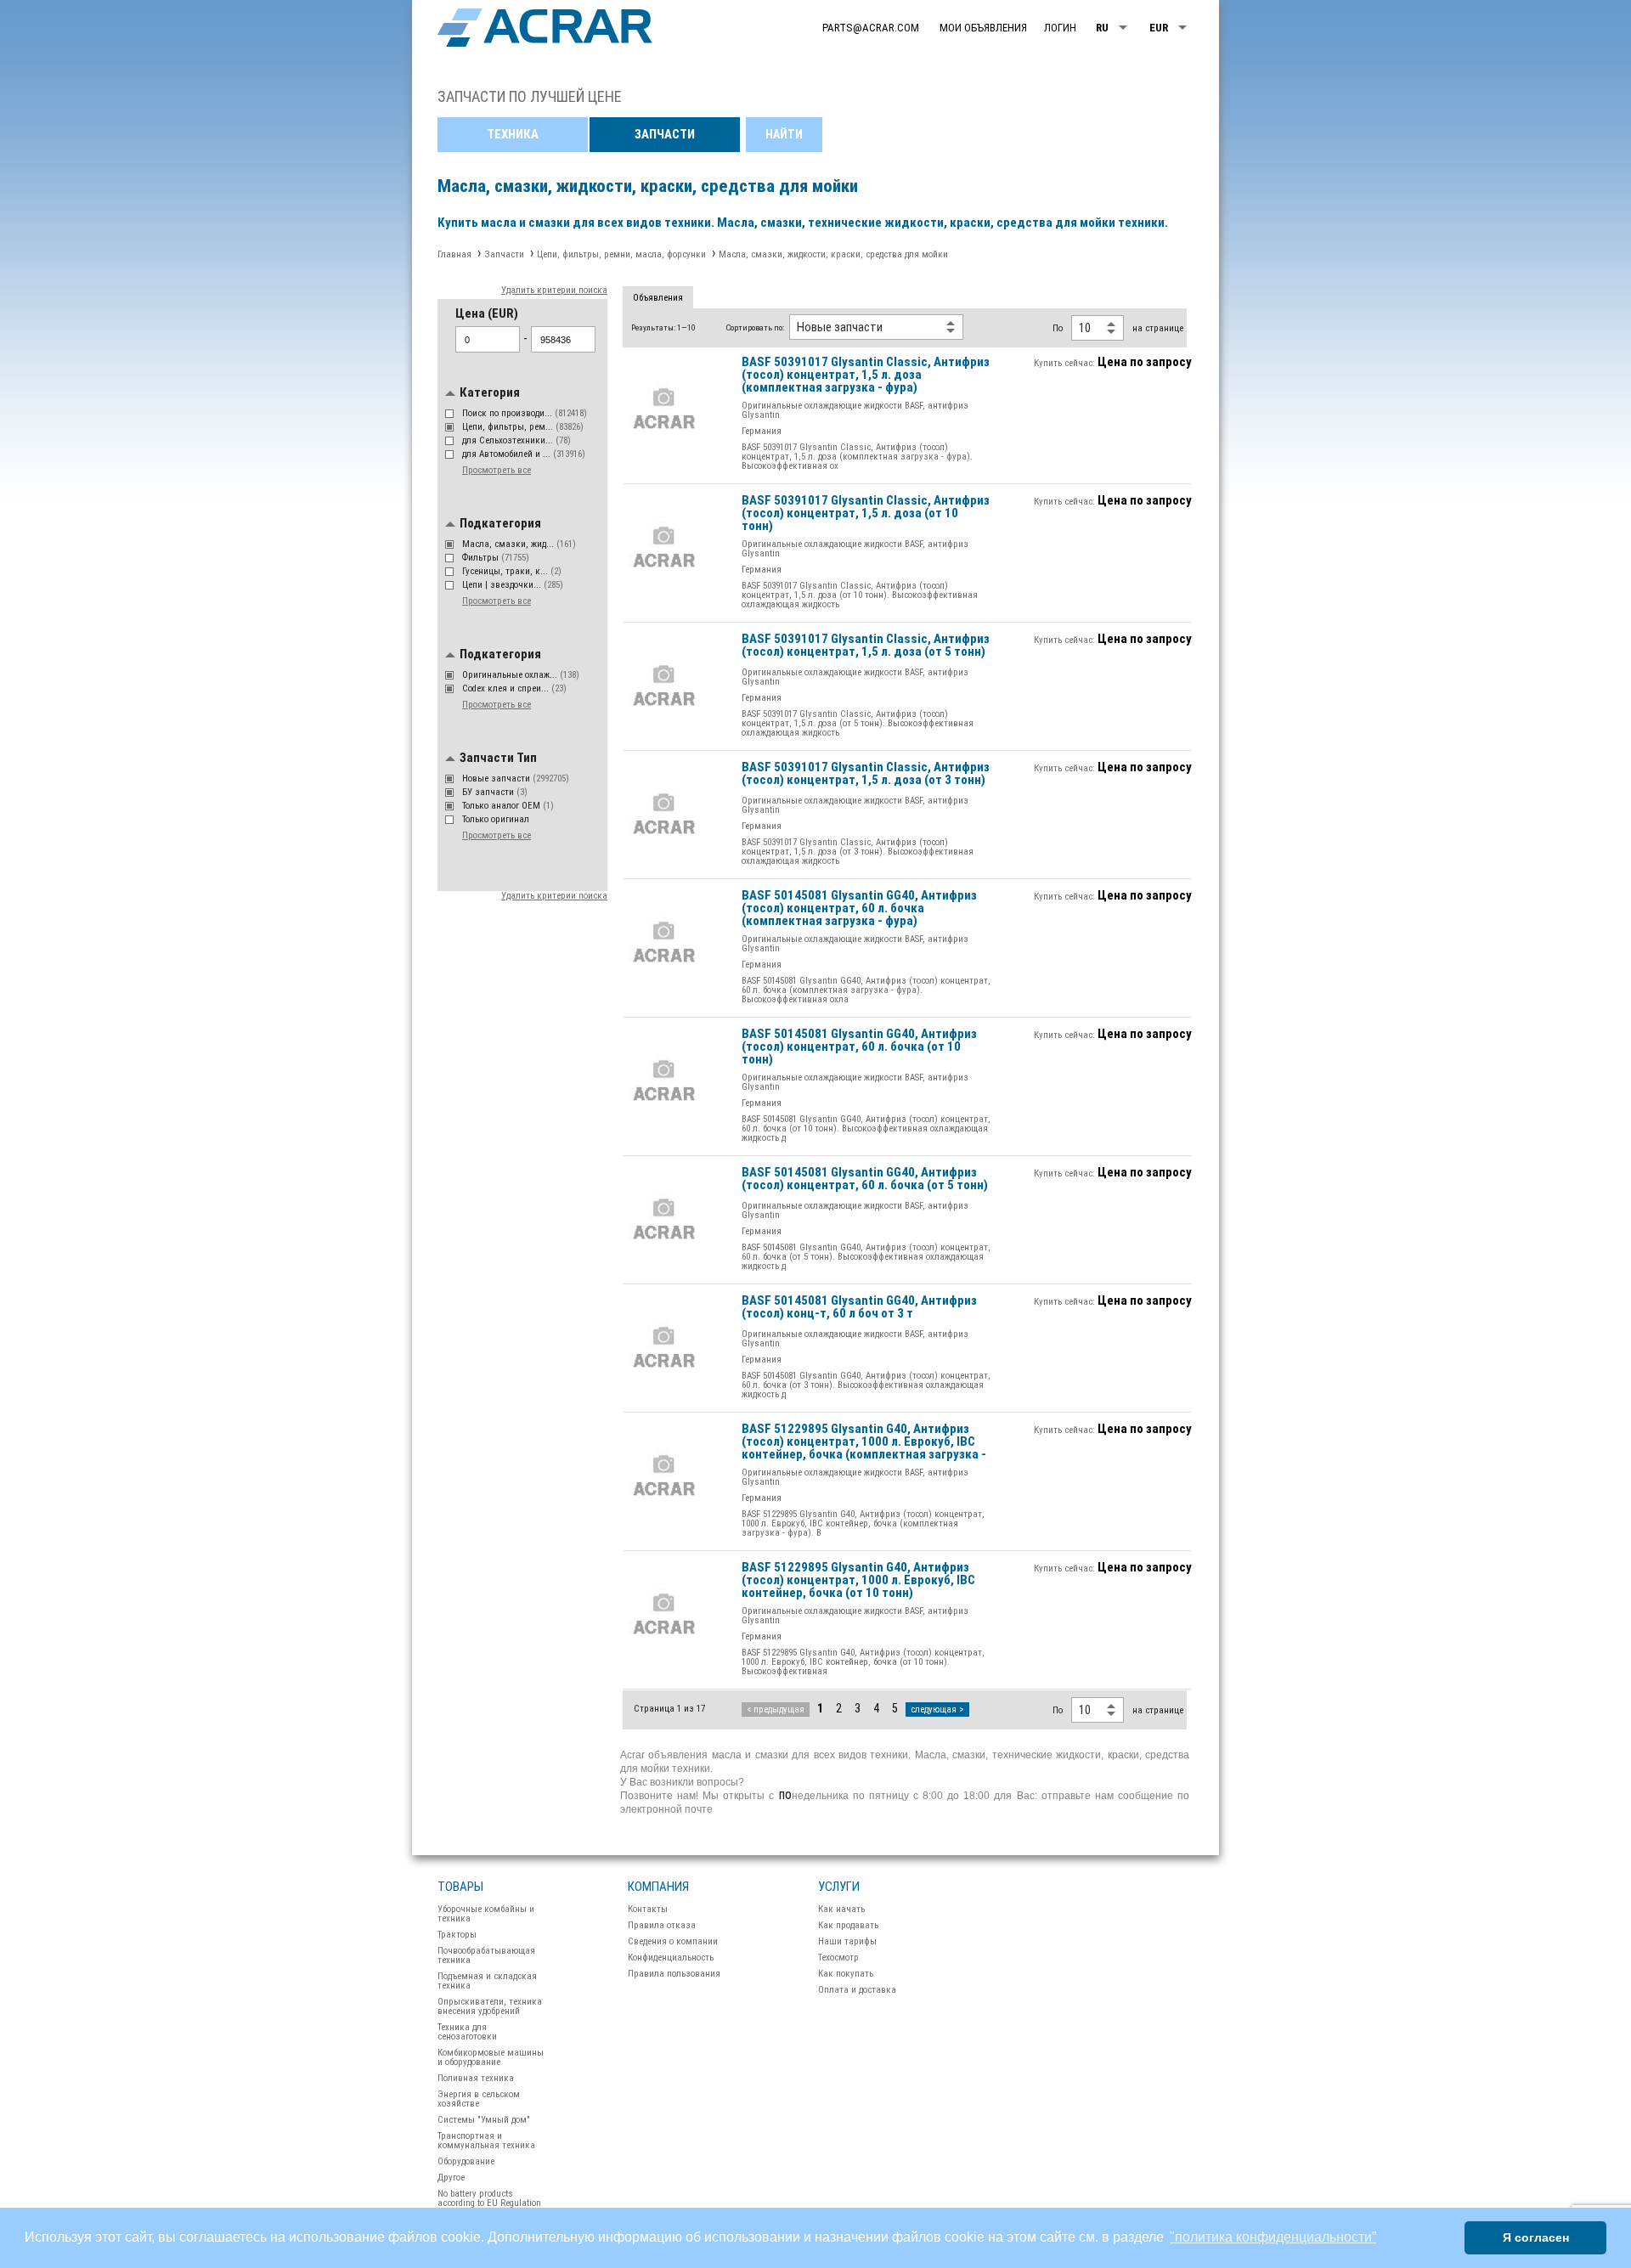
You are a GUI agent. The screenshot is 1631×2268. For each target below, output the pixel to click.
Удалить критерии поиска (554, 290)
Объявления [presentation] (658, 298)
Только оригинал (497, 819)
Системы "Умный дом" (484, 2120)
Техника (513, 134)
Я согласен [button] (1536, 2237)
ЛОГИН (1060, 28)
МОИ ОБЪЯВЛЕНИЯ (983, 28)
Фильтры (496, 558)
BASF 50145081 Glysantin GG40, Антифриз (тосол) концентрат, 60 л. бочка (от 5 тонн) (865, 1179)
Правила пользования (674, 1974)
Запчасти (665, 134)
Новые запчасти (516, 779)
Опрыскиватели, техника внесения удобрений (490, 2006)
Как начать (841, 1909)
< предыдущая (776, 1709)
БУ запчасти (495, 792)
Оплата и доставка (857, 1990)
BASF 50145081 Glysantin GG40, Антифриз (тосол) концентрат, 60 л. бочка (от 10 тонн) (859, 1047)
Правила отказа (662, 1925)
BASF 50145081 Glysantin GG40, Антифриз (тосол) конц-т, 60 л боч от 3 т (859, 1308)
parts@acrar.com (871, 28)
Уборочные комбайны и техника (486, 1914)
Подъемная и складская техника (487, 1981)
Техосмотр (838, 1958)
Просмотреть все (497, 470)
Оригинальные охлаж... (521, 675)
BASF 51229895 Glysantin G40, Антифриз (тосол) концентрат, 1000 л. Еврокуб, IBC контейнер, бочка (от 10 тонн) (858, 1581)
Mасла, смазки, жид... (519, 544)
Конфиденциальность (671, 1958)
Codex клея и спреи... (514, 688)
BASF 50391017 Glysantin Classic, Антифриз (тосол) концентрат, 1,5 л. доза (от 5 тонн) (866, 646)
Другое (451, 2178)
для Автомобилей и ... (524, 454)
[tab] (658, 298)
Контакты (648, 1909)
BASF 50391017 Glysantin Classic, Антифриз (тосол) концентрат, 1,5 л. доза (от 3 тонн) (866, 774)
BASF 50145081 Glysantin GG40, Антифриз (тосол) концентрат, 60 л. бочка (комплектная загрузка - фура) (859, 909)
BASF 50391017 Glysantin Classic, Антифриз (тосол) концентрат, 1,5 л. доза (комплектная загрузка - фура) (866, 375)
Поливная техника (476, 2078)
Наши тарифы (847, 1941)
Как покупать (846, 1974)
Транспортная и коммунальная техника (486, 2141)
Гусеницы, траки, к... (512, 571)
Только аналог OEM (508, 806)
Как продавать (848, 1925)
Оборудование (466, 2161)
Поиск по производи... (525, 413)
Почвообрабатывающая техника (486, 1955)
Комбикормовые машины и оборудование (491, 2057)
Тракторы (457, 1935)
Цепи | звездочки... (513, 585)
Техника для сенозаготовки (467, 2032)
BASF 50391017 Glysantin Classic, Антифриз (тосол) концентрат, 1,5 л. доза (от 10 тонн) (866, 514)
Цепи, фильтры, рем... (523, 427)
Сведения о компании (673, 1941)
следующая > (937, 1709)
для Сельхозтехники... (516, 440)
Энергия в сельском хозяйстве (479, 2099)
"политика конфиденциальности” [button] (1273, 2237)
